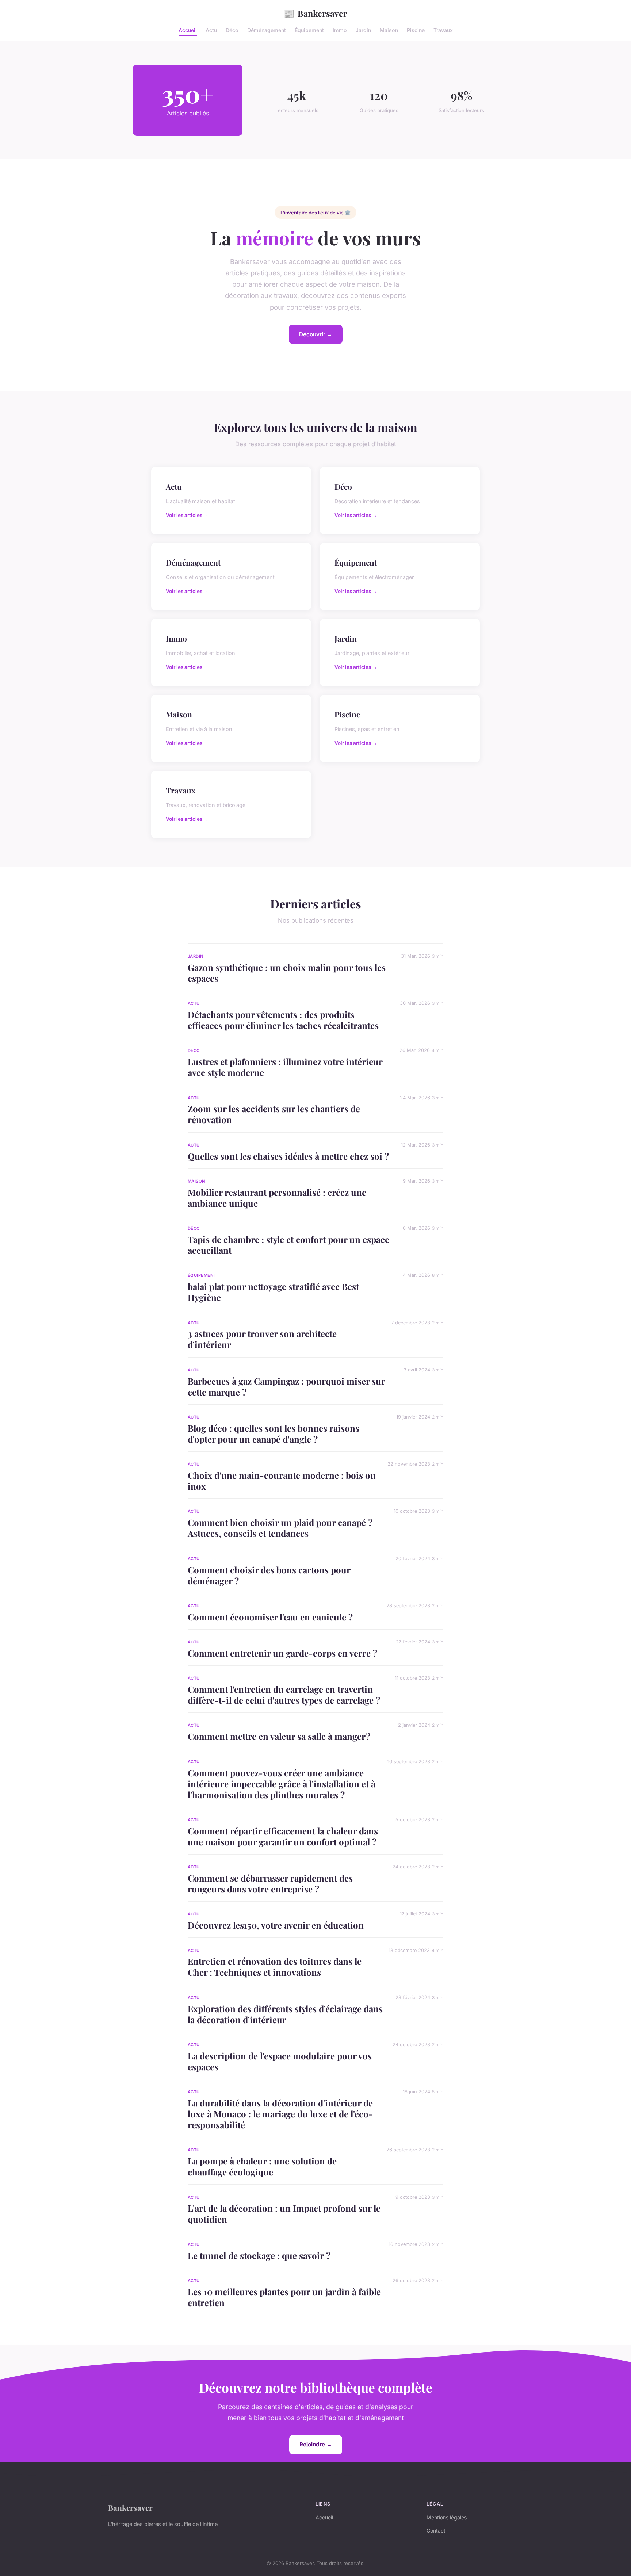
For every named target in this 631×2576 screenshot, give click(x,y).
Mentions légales (447, 2517)
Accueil (188, 30)
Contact (436, 2531)
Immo (340, 30)
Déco (232, 30)
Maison (389, 30)
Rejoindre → (316, 2444)
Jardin (363, 30)
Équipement (309, 30)
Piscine (416, 30)
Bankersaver (315, 13)
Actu (211, 30)
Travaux (443, 30)
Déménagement (267, 30)
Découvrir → (316, 334)
